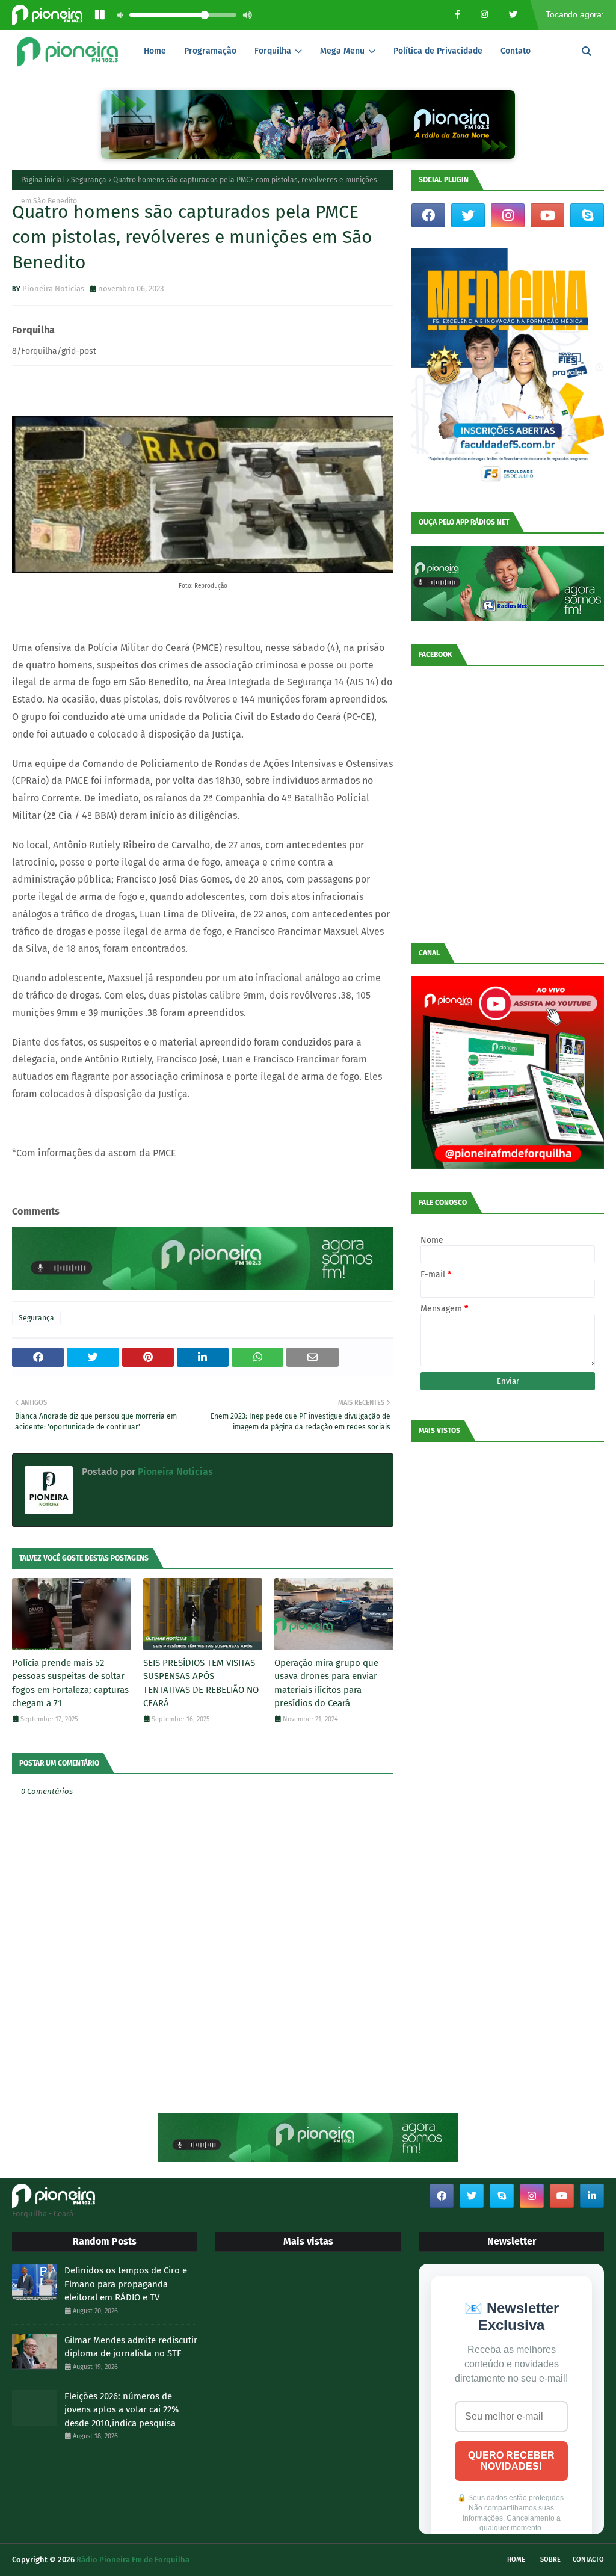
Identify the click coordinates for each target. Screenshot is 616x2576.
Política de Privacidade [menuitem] (438, 51)
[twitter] (468, 215)
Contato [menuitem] (516, 51)
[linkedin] (592, 2196)
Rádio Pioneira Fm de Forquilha (133, 2559)
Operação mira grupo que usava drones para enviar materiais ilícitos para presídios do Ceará (326, 1683)
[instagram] (508, 215)
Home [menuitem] (155, 51)
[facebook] (428, 215)
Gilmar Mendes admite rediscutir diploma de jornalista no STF (131, 2347)
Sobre (550, 2559)
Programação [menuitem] (210, 51)
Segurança (89, 180)
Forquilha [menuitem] (273, 51)
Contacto (588, 2559)
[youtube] (547, 215)
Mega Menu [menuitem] (342, 51)
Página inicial (43, 180)
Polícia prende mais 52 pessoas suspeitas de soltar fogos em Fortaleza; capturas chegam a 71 (70, 1683)
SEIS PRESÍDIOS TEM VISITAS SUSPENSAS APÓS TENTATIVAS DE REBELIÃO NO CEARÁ (201, 1683)
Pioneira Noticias (53, 288)
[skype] (587, 215)
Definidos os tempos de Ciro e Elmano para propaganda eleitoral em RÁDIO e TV (126, 2284)
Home (516, 2559)
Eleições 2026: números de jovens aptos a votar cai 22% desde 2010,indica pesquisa (122, 2410)
